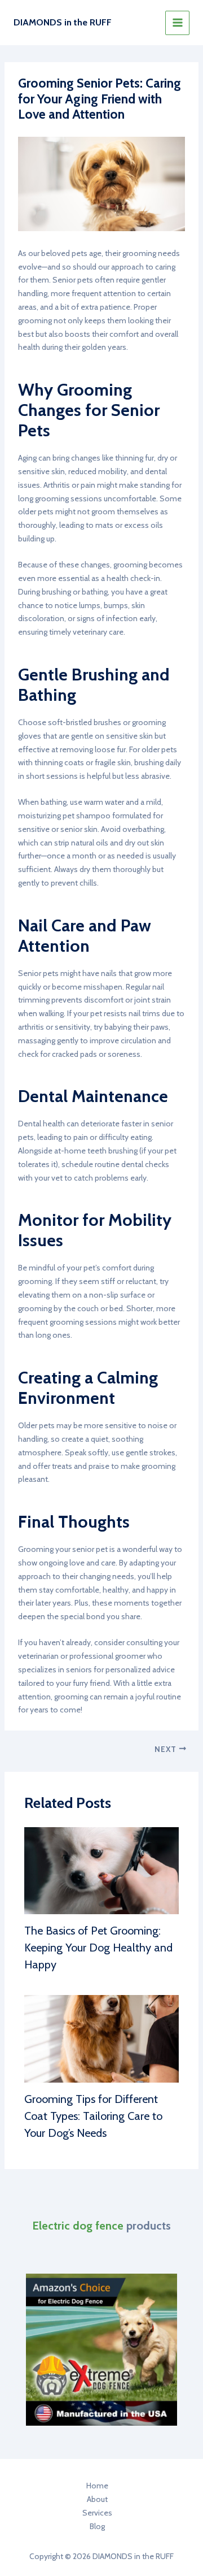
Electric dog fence (78, 2226)
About (97, 2499)
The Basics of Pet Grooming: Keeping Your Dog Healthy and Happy (98, 1948)
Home (97, 2486)
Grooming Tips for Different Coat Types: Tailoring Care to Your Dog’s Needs (93, 2116)
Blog (97, 2526)
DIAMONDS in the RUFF (63, 22)
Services (97, 2513)
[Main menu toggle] (177, 23)
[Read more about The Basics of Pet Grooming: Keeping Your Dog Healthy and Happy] (102, 1870)
